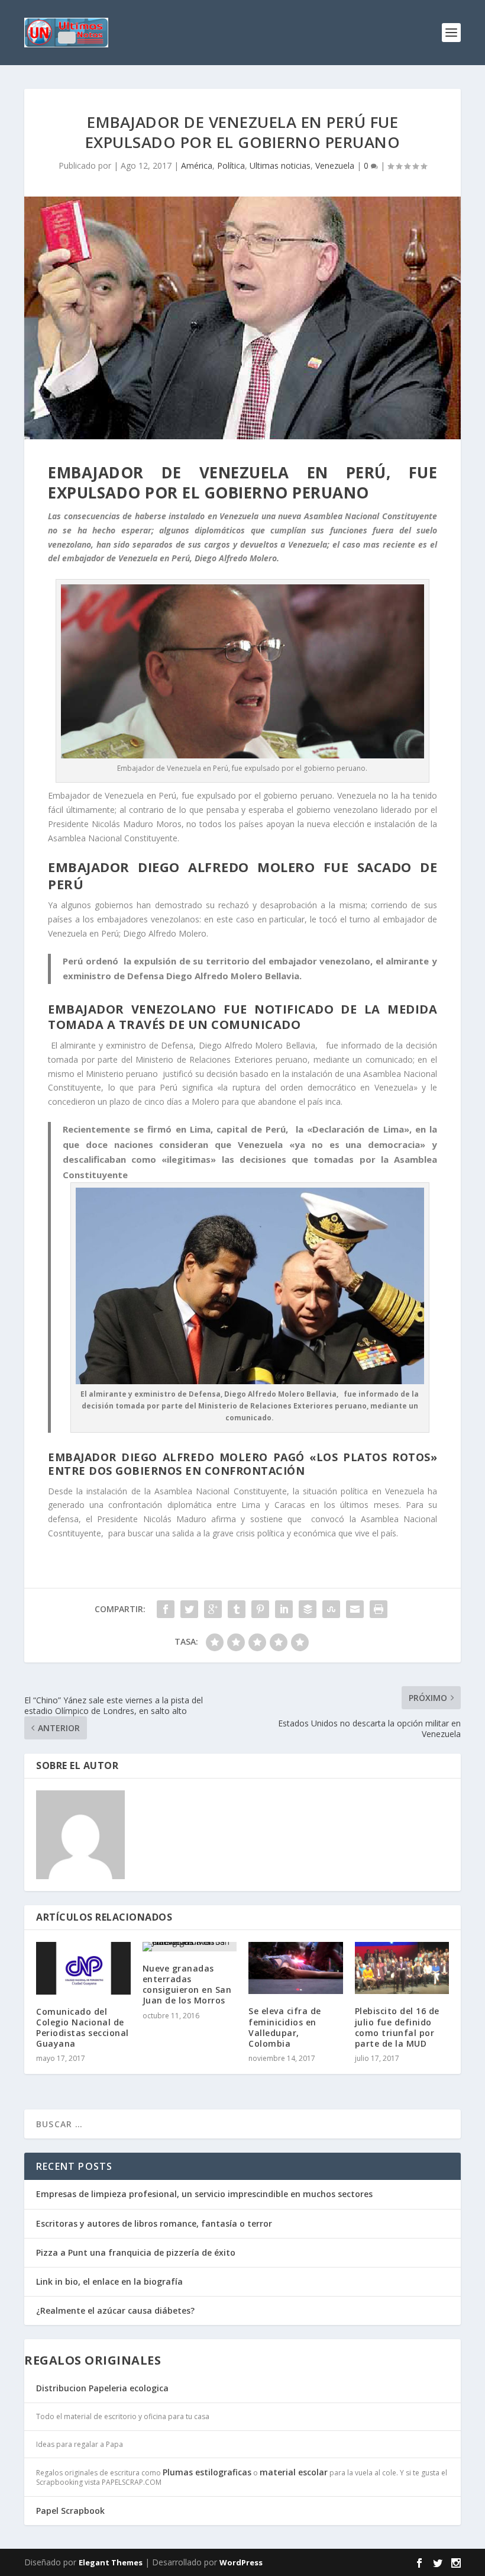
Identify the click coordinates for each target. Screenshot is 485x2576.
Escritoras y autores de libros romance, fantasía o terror (154, 2223)
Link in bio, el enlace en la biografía (109, 2281)
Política (231, 165)
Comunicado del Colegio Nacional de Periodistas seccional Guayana (83, 2028)
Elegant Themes (111, 2562)
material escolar (294, 2472)
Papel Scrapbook (70, 2511)
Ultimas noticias (280, 165)
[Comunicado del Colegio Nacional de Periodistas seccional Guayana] (83, 1968)
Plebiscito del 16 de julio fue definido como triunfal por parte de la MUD (397, 2027)
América (197, 165)
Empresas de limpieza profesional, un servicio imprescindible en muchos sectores (204, 2194)
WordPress (241, 2562)
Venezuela (335, 165)
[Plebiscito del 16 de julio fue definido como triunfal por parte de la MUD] (402, 1968)
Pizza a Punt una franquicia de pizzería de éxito (136, 2252)
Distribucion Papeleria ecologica (102, 2388)
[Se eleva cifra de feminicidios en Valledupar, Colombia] (296, 1968)
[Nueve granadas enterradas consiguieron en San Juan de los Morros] (190, 1947)
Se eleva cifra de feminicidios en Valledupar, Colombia (285, 2027)
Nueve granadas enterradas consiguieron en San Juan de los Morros (187, 1985)
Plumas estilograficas (207, 2472)
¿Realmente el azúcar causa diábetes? (115, 2310)
